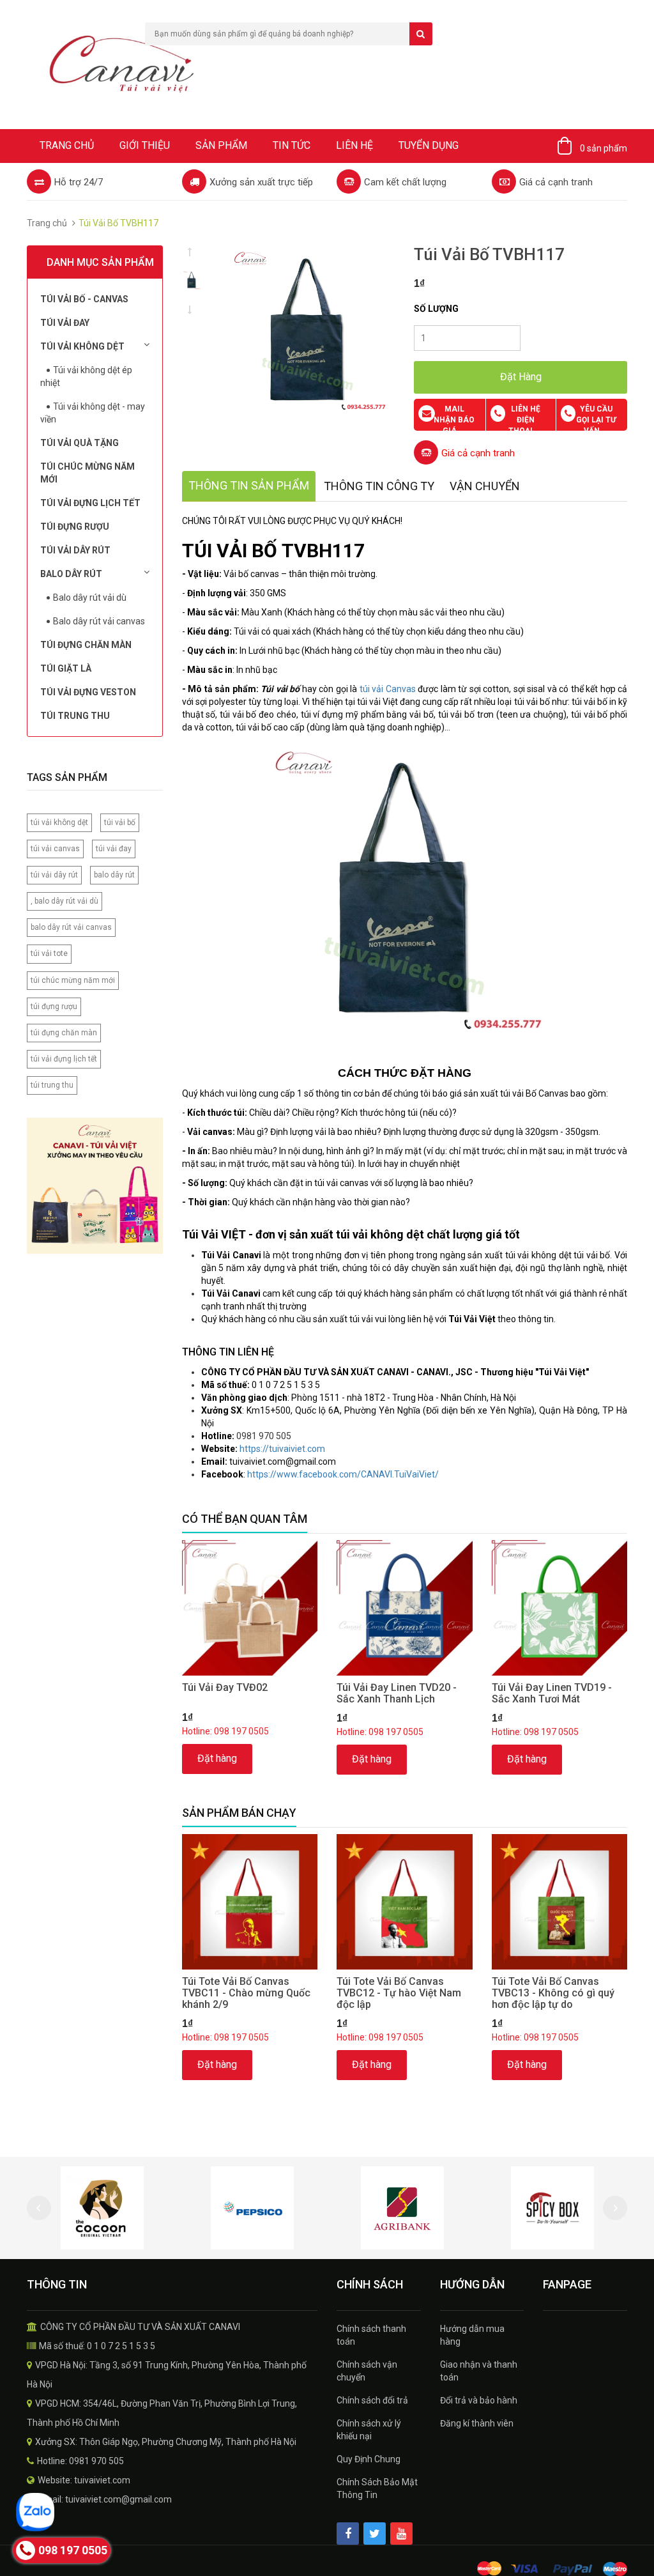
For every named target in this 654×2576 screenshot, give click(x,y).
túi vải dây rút (54, 875)
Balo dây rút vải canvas (99, 621)
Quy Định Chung (369, 2459)
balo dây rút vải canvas (71, 927)
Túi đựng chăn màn (86, 645)
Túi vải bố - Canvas (84, 299)
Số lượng (436, 309)
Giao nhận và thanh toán (479, 2371)
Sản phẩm (221, 145)
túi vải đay (114, 849)
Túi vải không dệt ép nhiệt (86, 376)
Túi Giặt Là (66, 668)
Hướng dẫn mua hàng (472, 2335)
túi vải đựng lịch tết (64, 1059)
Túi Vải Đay (65, 323)
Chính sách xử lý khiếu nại (369, 2430)
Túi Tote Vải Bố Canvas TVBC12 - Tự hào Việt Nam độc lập (399, 1993)
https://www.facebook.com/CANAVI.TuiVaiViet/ (343, 1474)
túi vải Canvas (388, 689)
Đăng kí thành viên (477, 2423)
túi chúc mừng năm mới (73, 980)
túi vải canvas (55, 849)
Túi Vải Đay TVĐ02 (225, 1687)
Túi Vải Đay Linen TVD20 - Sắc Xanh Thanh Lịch (397, 1693)
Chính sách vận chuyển (367, 2371)
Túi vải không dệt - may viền (93, 413)
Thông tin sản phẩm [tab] (249, 485)
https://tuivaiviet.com (282, 1449)
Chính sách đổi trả (372, 2400)
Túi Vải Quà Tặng (80, 443)
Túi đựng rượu (75, 527)
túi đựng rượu (54, 1006)
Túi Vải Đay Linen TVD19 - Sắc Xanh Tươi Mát (552, 1693)
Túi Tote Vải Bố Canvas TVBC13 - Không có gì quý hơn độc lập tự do (553, 1993)
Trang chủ (67, 145)
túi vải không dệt (59, 822)
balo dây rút (114, 875)
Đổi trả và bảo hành (479, 2400)
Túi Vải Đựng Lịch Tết (90, 503)
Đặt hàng (217, 1758)
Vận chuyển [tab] (485, 486)
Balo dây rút (71, 574)
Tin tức (292, 145)
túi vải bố (120, 822)
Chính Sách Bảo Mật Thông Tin (377, 2488)
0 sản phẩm (604, 148)
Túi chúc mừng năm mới (87, 473)
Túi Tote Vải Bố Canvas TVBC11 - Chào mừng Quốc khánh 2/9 (246, 1993)
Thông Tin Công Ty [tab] (379, 486)
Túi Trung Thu (75, 716)
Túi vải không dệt (82, 346)
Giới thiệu (145, 145)
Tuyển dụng (429, 145)
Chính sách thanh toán (371, 2335)
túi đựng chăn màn (64, 1033)
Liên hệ (354, 145)
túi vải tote (49, 953)
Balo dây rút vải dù (90, 598)
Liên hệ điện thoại (524, 420)
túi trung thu (52, 1085)
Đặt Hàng (521, 377)
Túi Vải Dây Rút (75, 550)
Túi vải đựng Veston (88, 692)
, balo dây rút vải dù (65, 901)
